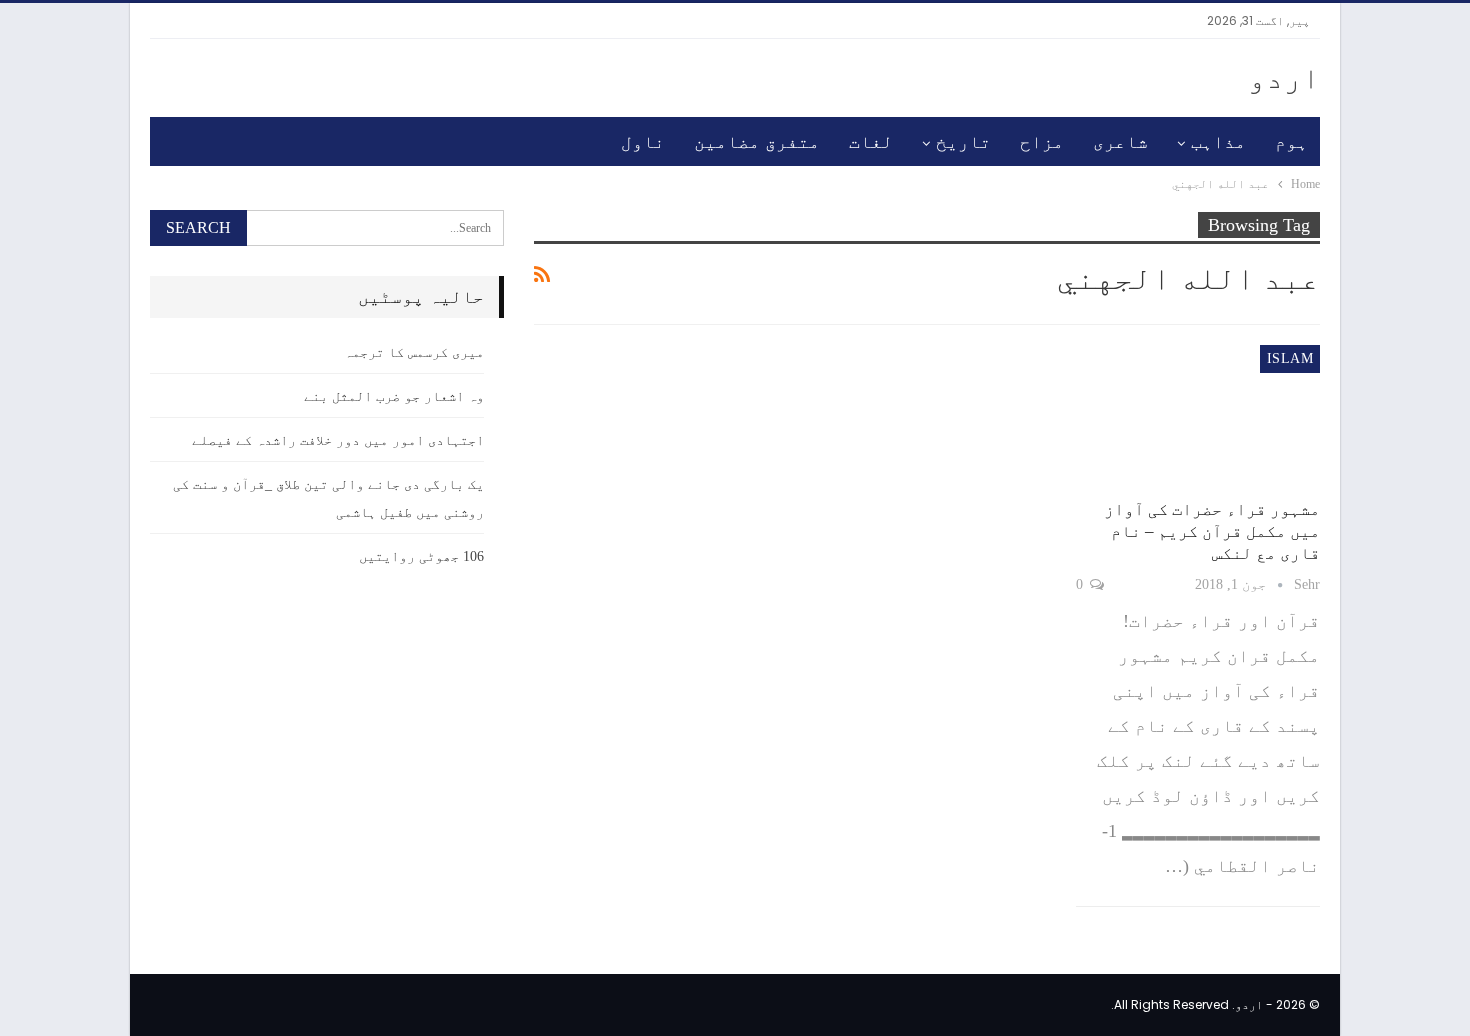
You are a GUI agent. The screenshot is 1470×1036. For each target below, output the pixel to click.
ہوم (1291, 142)
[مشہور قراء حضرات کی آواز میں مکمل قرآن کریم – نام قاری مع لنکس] (1198, 416)
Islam (1290, 358)
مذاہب (1218, 142)
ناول (643, 142)
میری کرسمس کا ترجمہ (414, 352)
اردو (1284, 77)
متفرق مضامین (757, 142)
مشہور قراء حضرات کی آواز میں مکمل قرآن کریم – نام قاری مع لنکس (1212, 531)
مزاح (1042, 142)
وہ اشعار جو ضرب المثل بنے (394, 396)
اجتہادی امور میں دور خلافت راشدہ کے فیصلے (338, 440)
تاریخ (963, 142)
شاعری (1120, 142)
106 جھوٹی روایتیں (421, 556)
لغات (871, 142)
